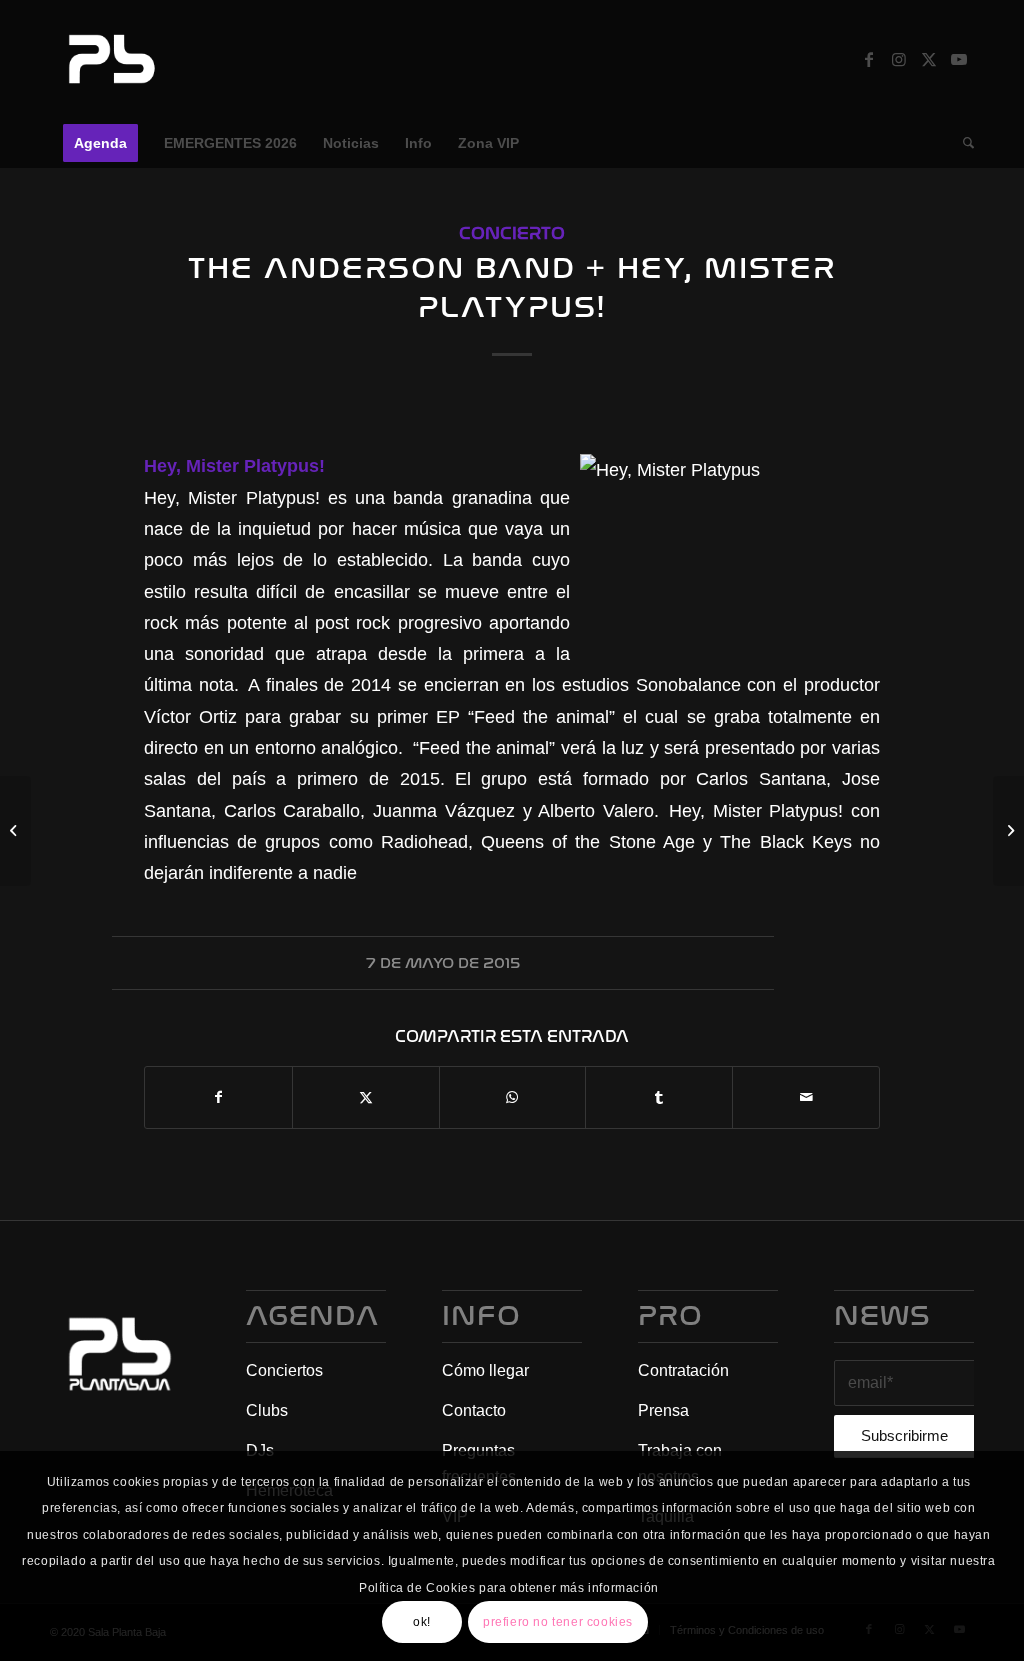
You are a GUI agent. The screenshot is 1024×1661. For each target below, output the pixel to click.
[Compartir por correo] (806, 1097)
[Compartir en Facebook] (218, 1097)
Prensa (663, 1410)
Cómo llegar (485, 1370)
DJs (260, 1450)
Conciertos (284, 1370)
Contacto (474, 1410)
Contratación (683, 1370)
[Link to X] (929, 59)
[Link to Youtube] (959, 59)
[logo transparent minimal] (109, 59)
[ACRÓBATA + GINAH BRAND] (15, 831)
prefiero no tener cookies (558, 1622)
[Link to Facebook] (869, 59)
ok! (422, 1622)
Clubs (267, 1410)
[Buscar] (962, 143)
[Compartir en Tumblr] (659, 1097)
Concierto (512, 233)
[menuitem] (100, 143)
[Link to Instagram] (899, 59)
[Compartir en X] (366, 1097)
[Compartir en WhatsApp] (513, 1097)
